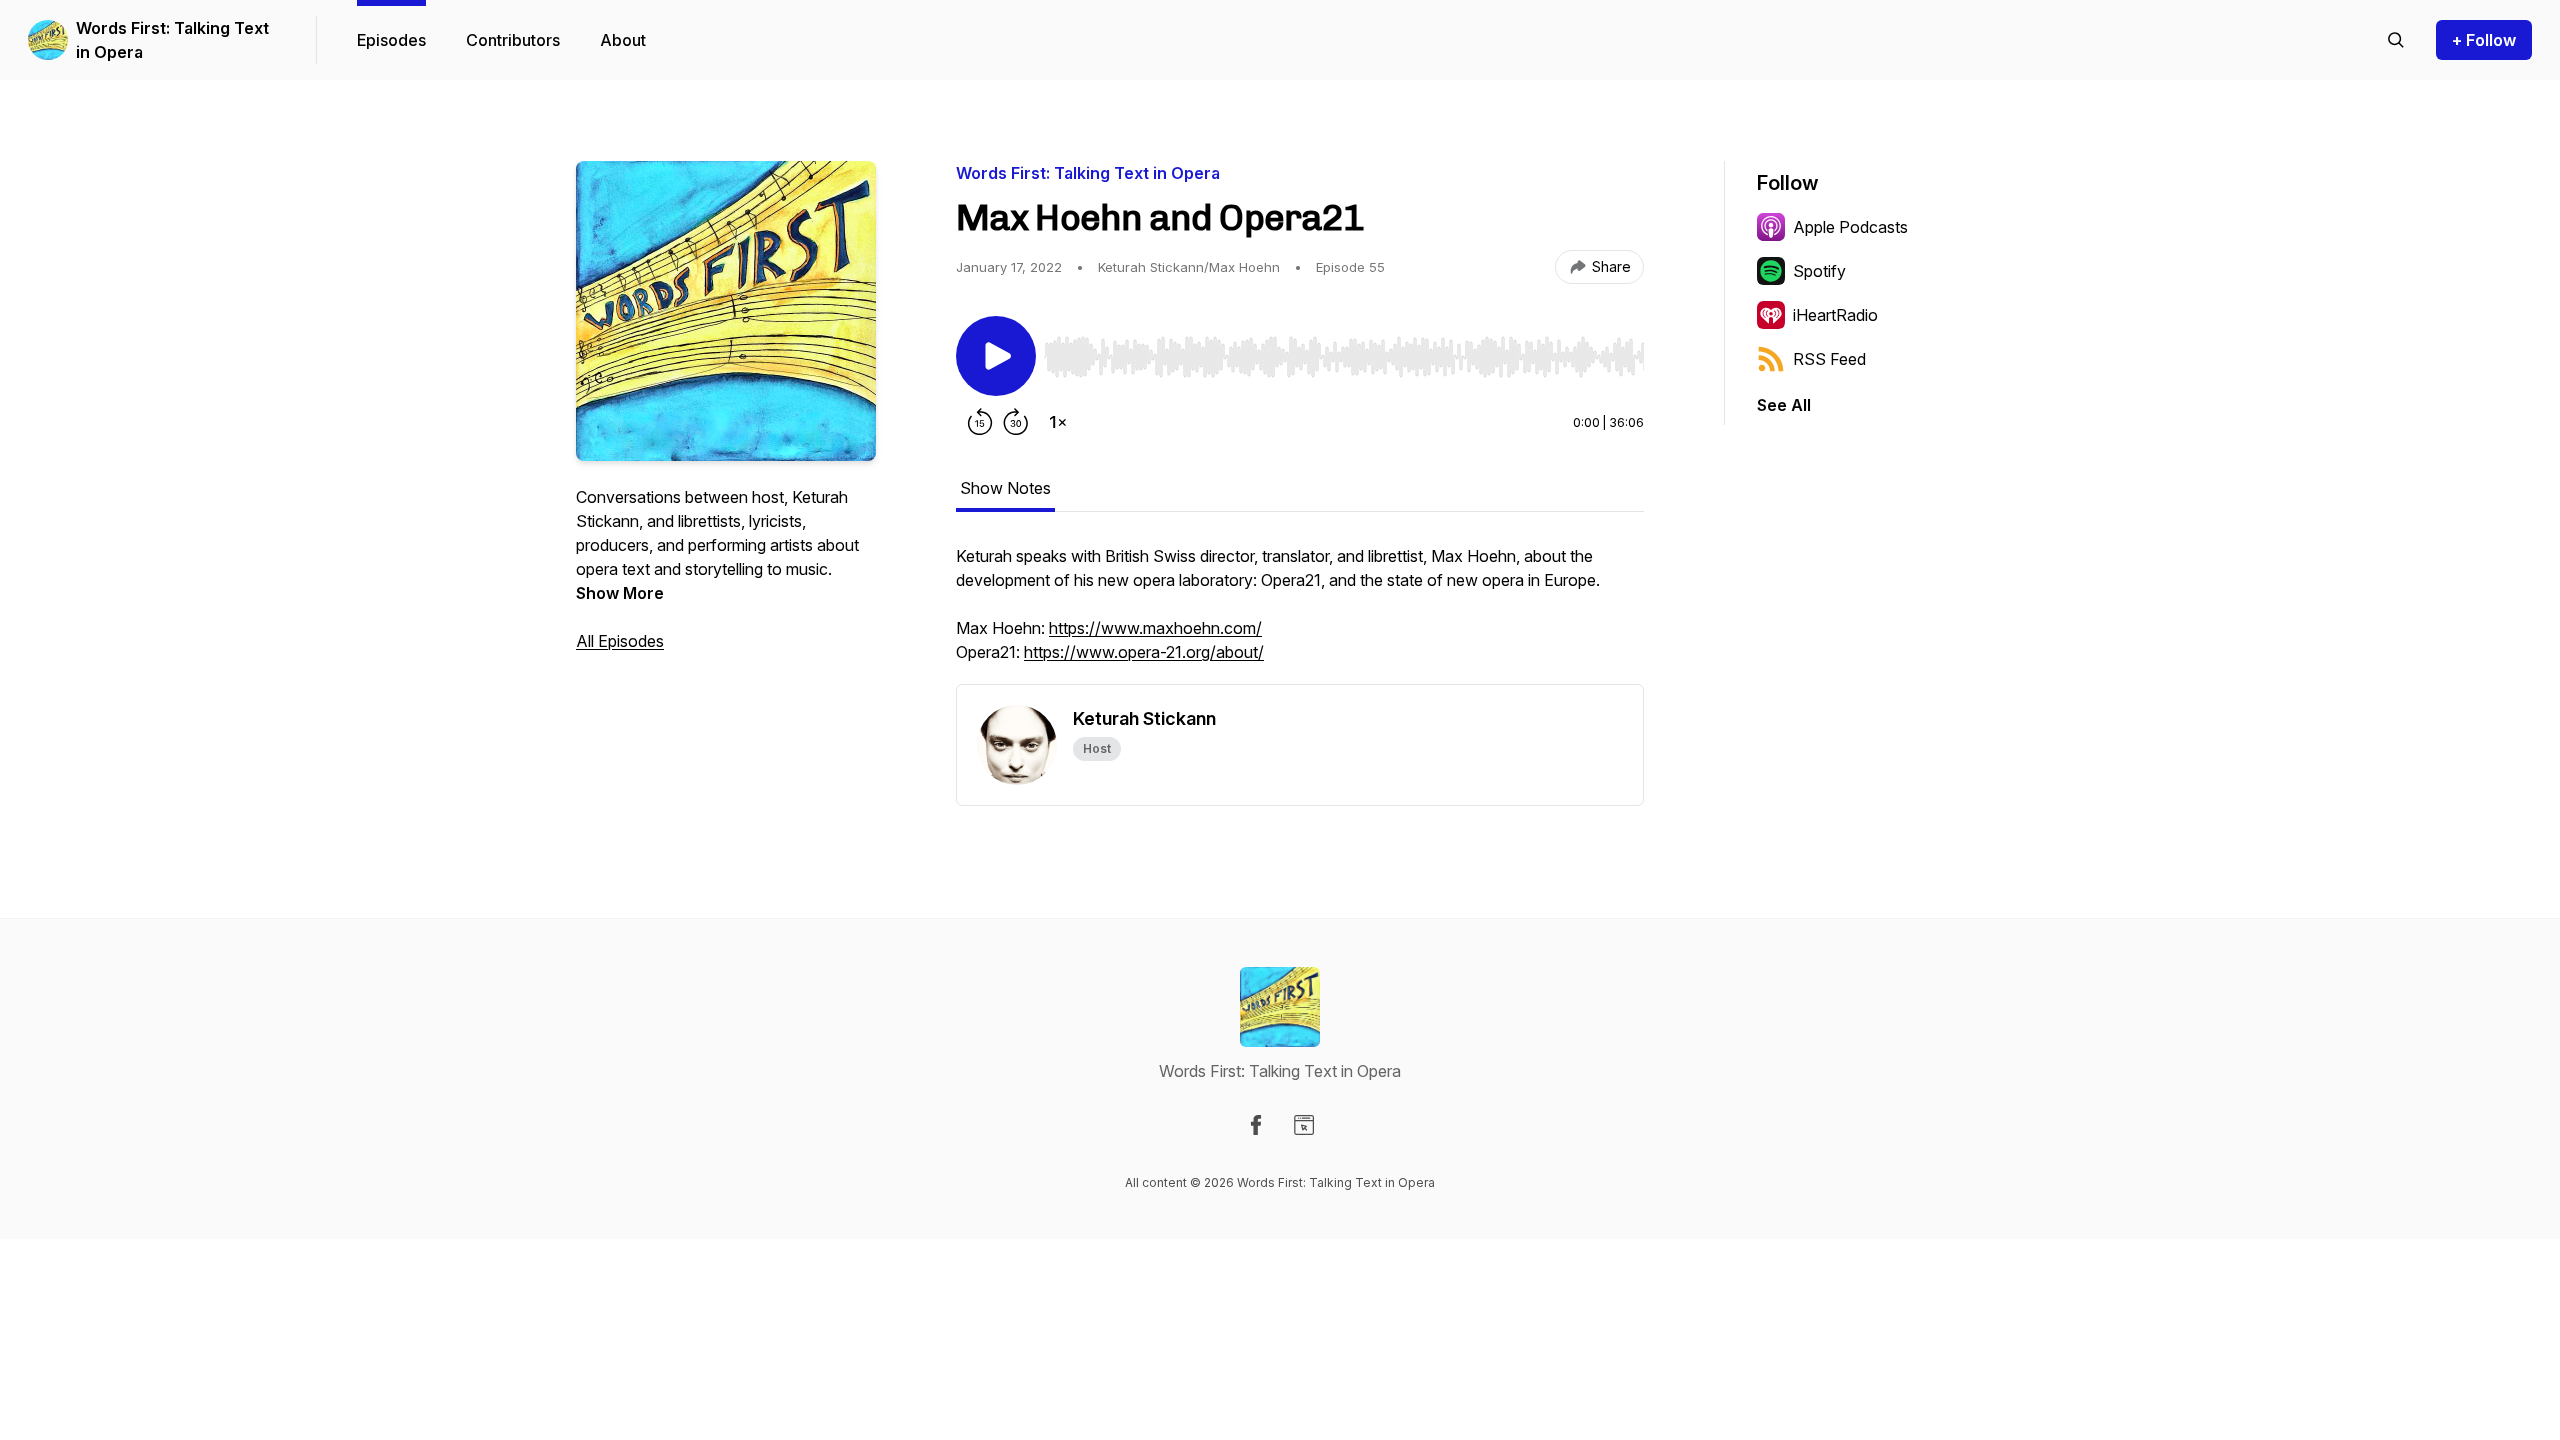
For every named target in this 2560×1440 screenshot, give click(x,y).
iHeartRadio (1835, 315)
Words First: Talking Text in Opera (172, 40)
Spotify (1819, 271)
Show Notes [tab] (1005, 488)
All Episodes (620, 641)
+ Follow (2484, 40)
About (623, 40)
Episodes (391, 40)
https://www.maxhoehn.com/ (1155, 628)
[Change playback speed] (1058, 422)
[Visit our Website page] (1304, 1125)
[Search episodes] (2396, 40)
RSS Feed (1829, 359)
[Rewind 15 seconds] (980, 422)
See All (1784, 405)
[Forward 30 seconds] (1016, 422)
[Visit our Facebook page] (1256, 1125)
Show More (620, 593)
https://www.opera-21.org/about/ (1144, 652)
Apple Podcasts (1850, 227)
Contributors (513, 40)
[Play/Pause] (996, 356)
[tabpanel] (1300, 614)
